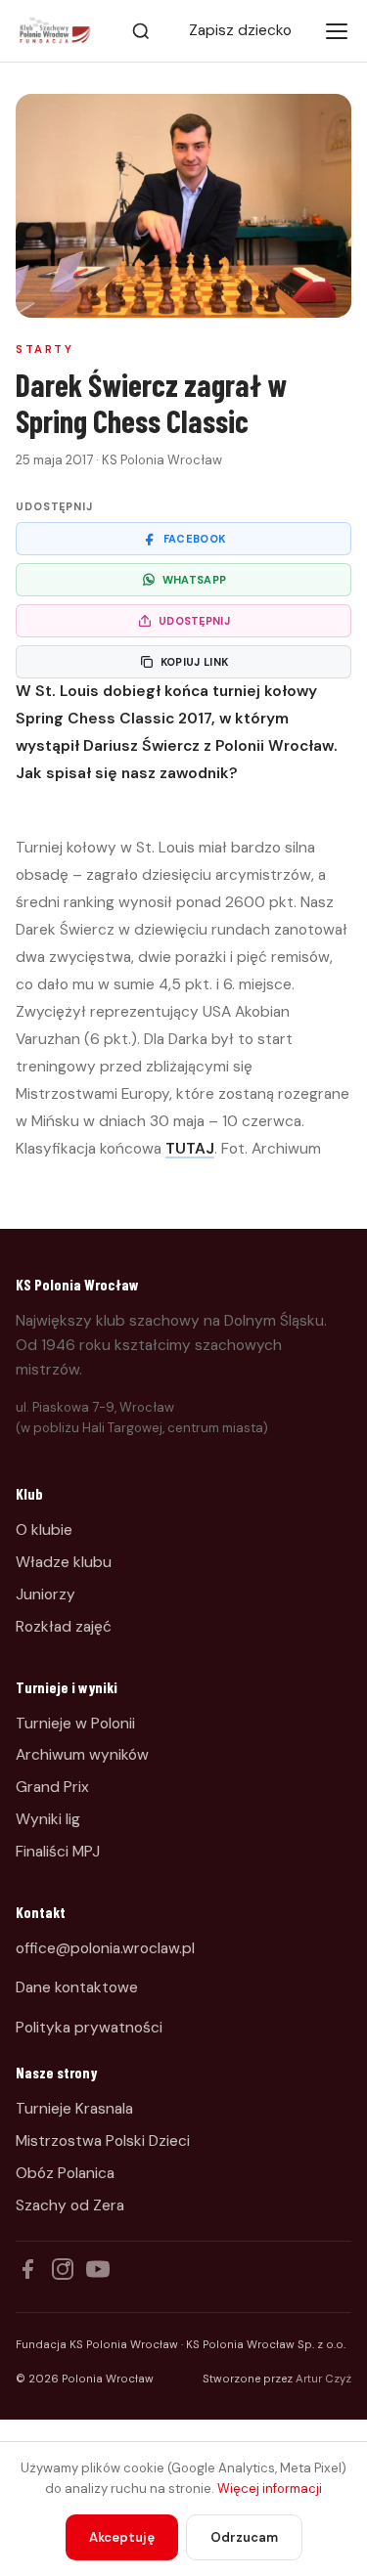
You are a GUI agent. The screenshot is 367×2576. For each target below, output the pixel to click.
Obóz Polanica (65, 2173)
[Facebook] (27, 2269)
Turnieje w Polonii (75, 1724)
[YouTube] (98, 2269)
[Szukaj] (141, 31)
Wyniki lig (48, 1819)
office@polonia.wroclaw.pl (105, 1948)
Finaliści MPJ (58, 1852)
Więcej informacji (270, 2489)
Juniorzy (46, 1594)
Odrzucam (244, 2537)
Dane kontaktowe (77, 1987)
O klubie (44, 1530)
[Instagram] (63, 2269)
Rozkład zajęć (64, 1627)
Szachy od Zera (70, 2205)
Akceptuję (122, 2537)
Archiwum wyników (82, 1755)
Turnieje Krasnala (74, 2109)
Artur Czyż (323, 2379)
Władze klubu (64, 1562)
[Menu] (337, 31)
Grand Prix (52, 1787)
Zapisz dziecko (240, 30)
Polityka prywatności (89, 2028)
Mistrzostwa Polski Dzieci (103, 2141)
